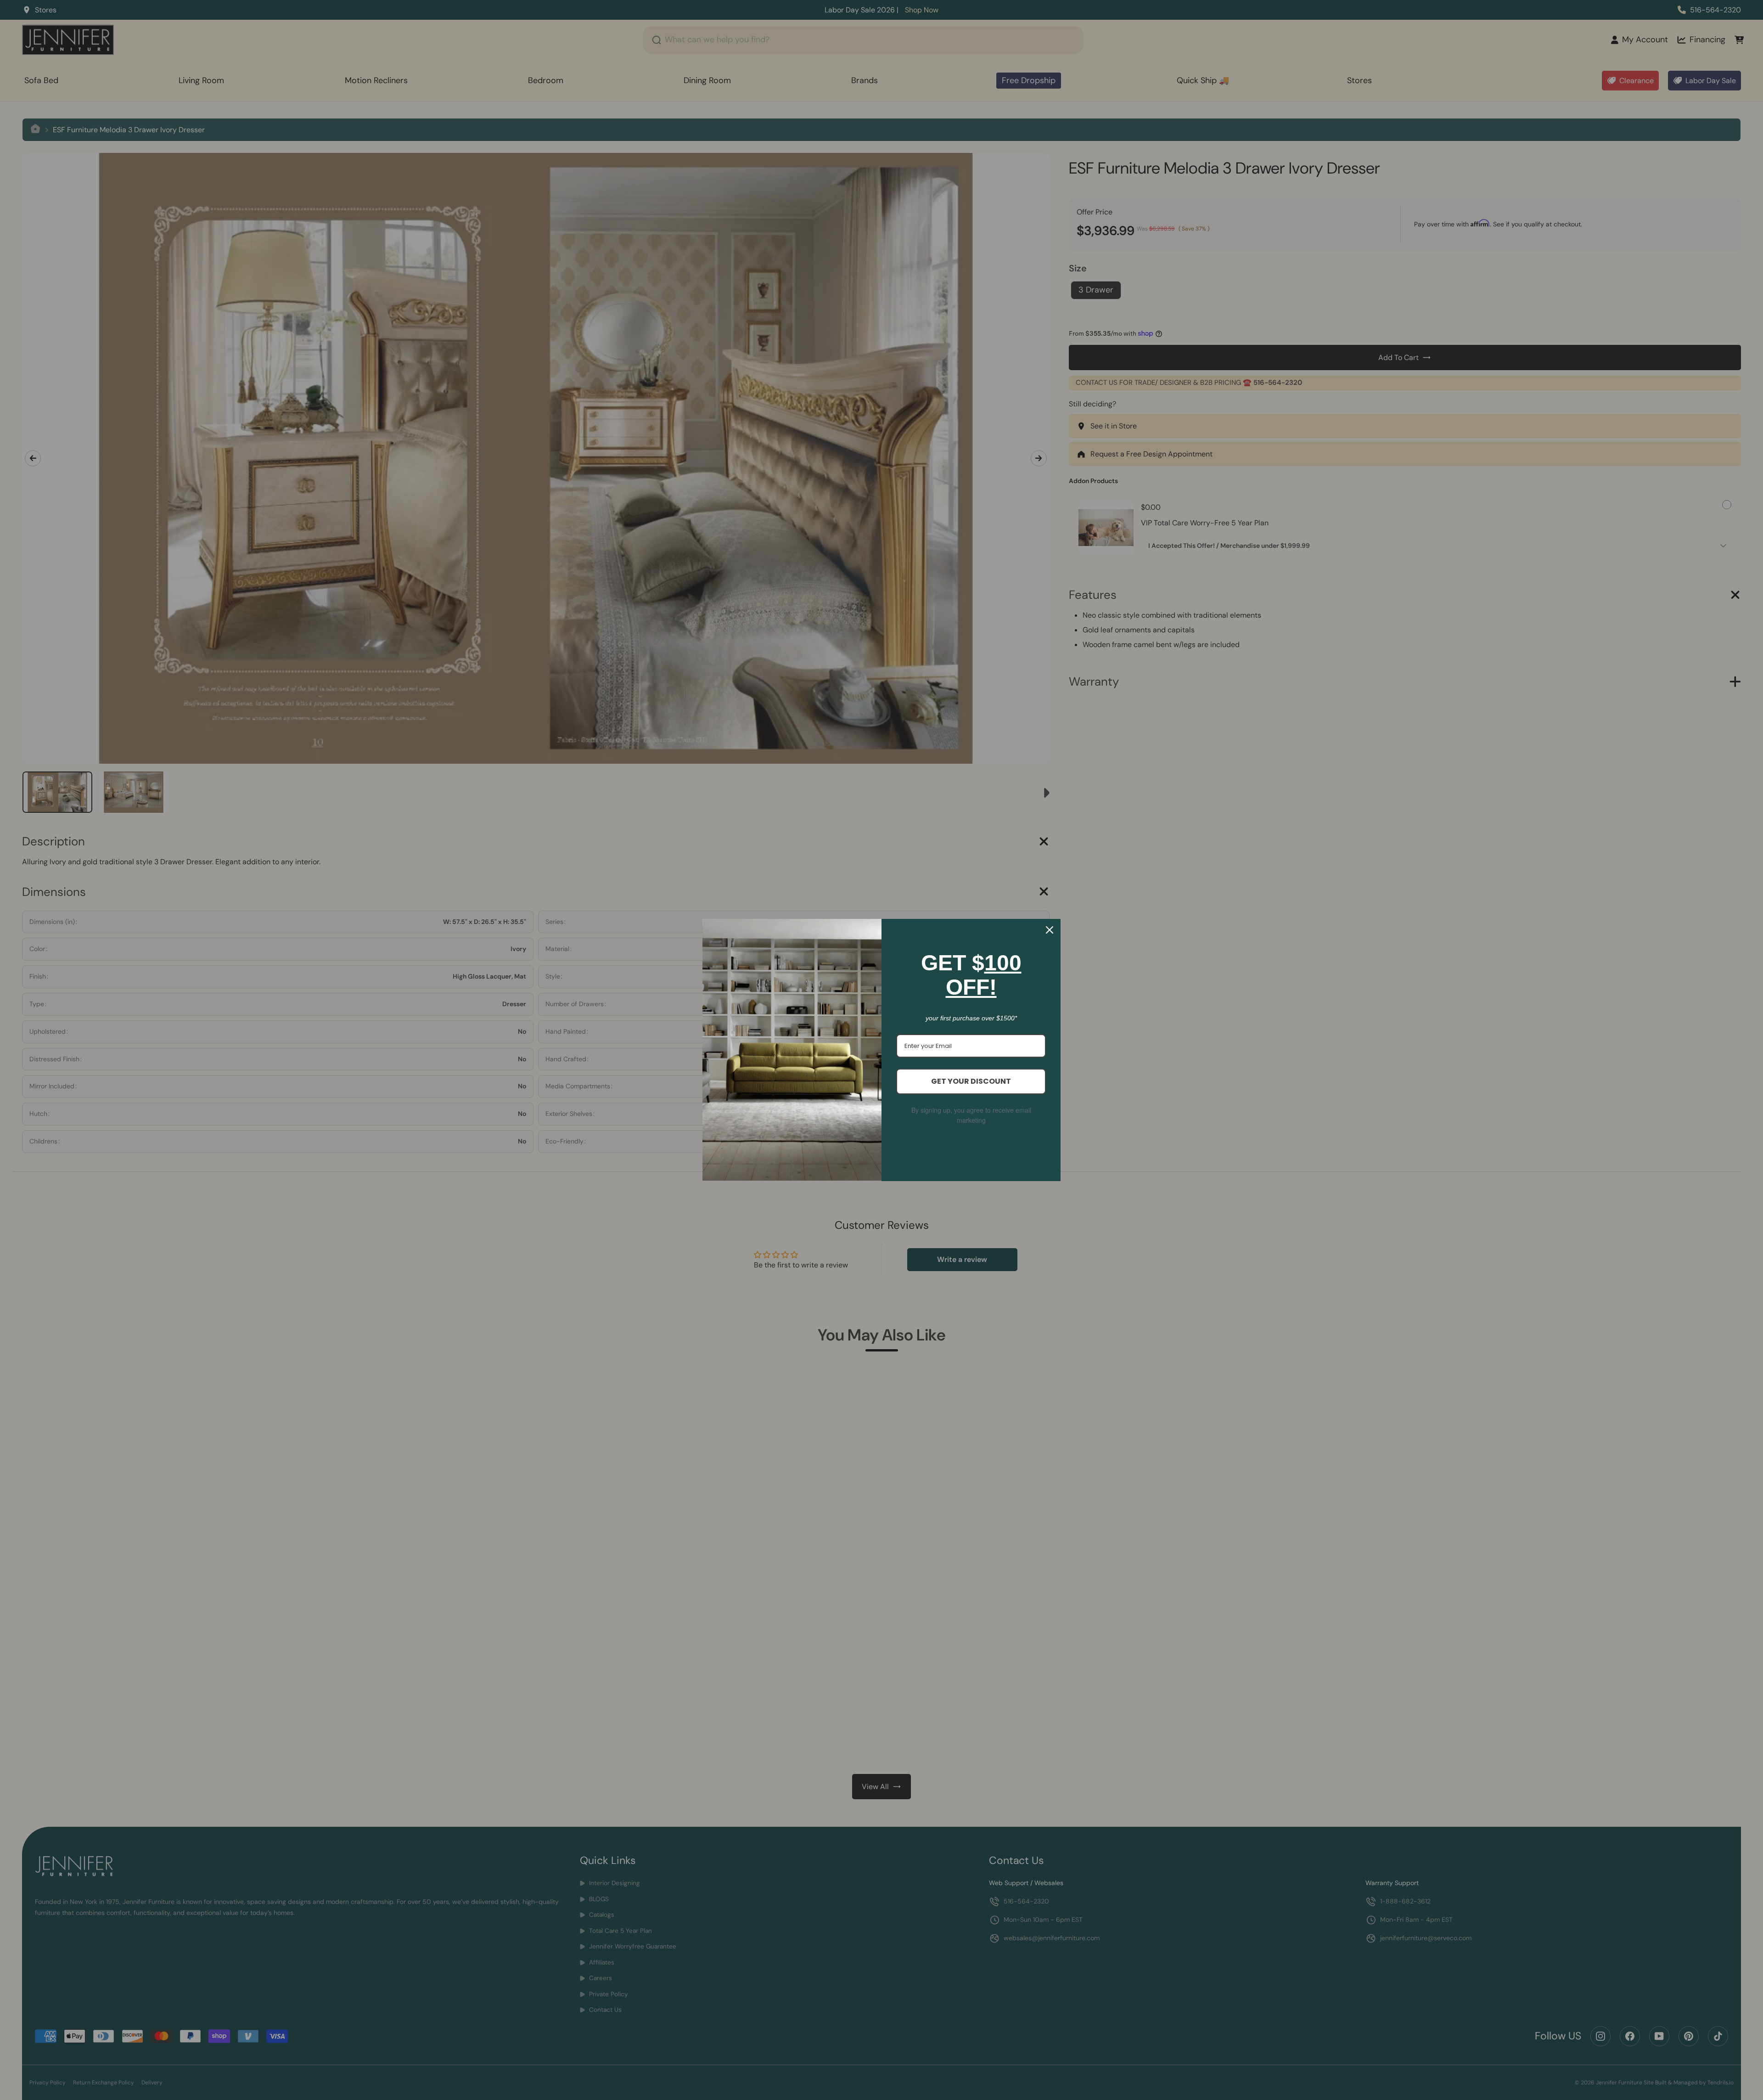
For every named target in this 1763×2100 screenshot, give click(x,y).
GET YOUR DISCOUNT (971, 1081)
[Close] (1050, 930)
